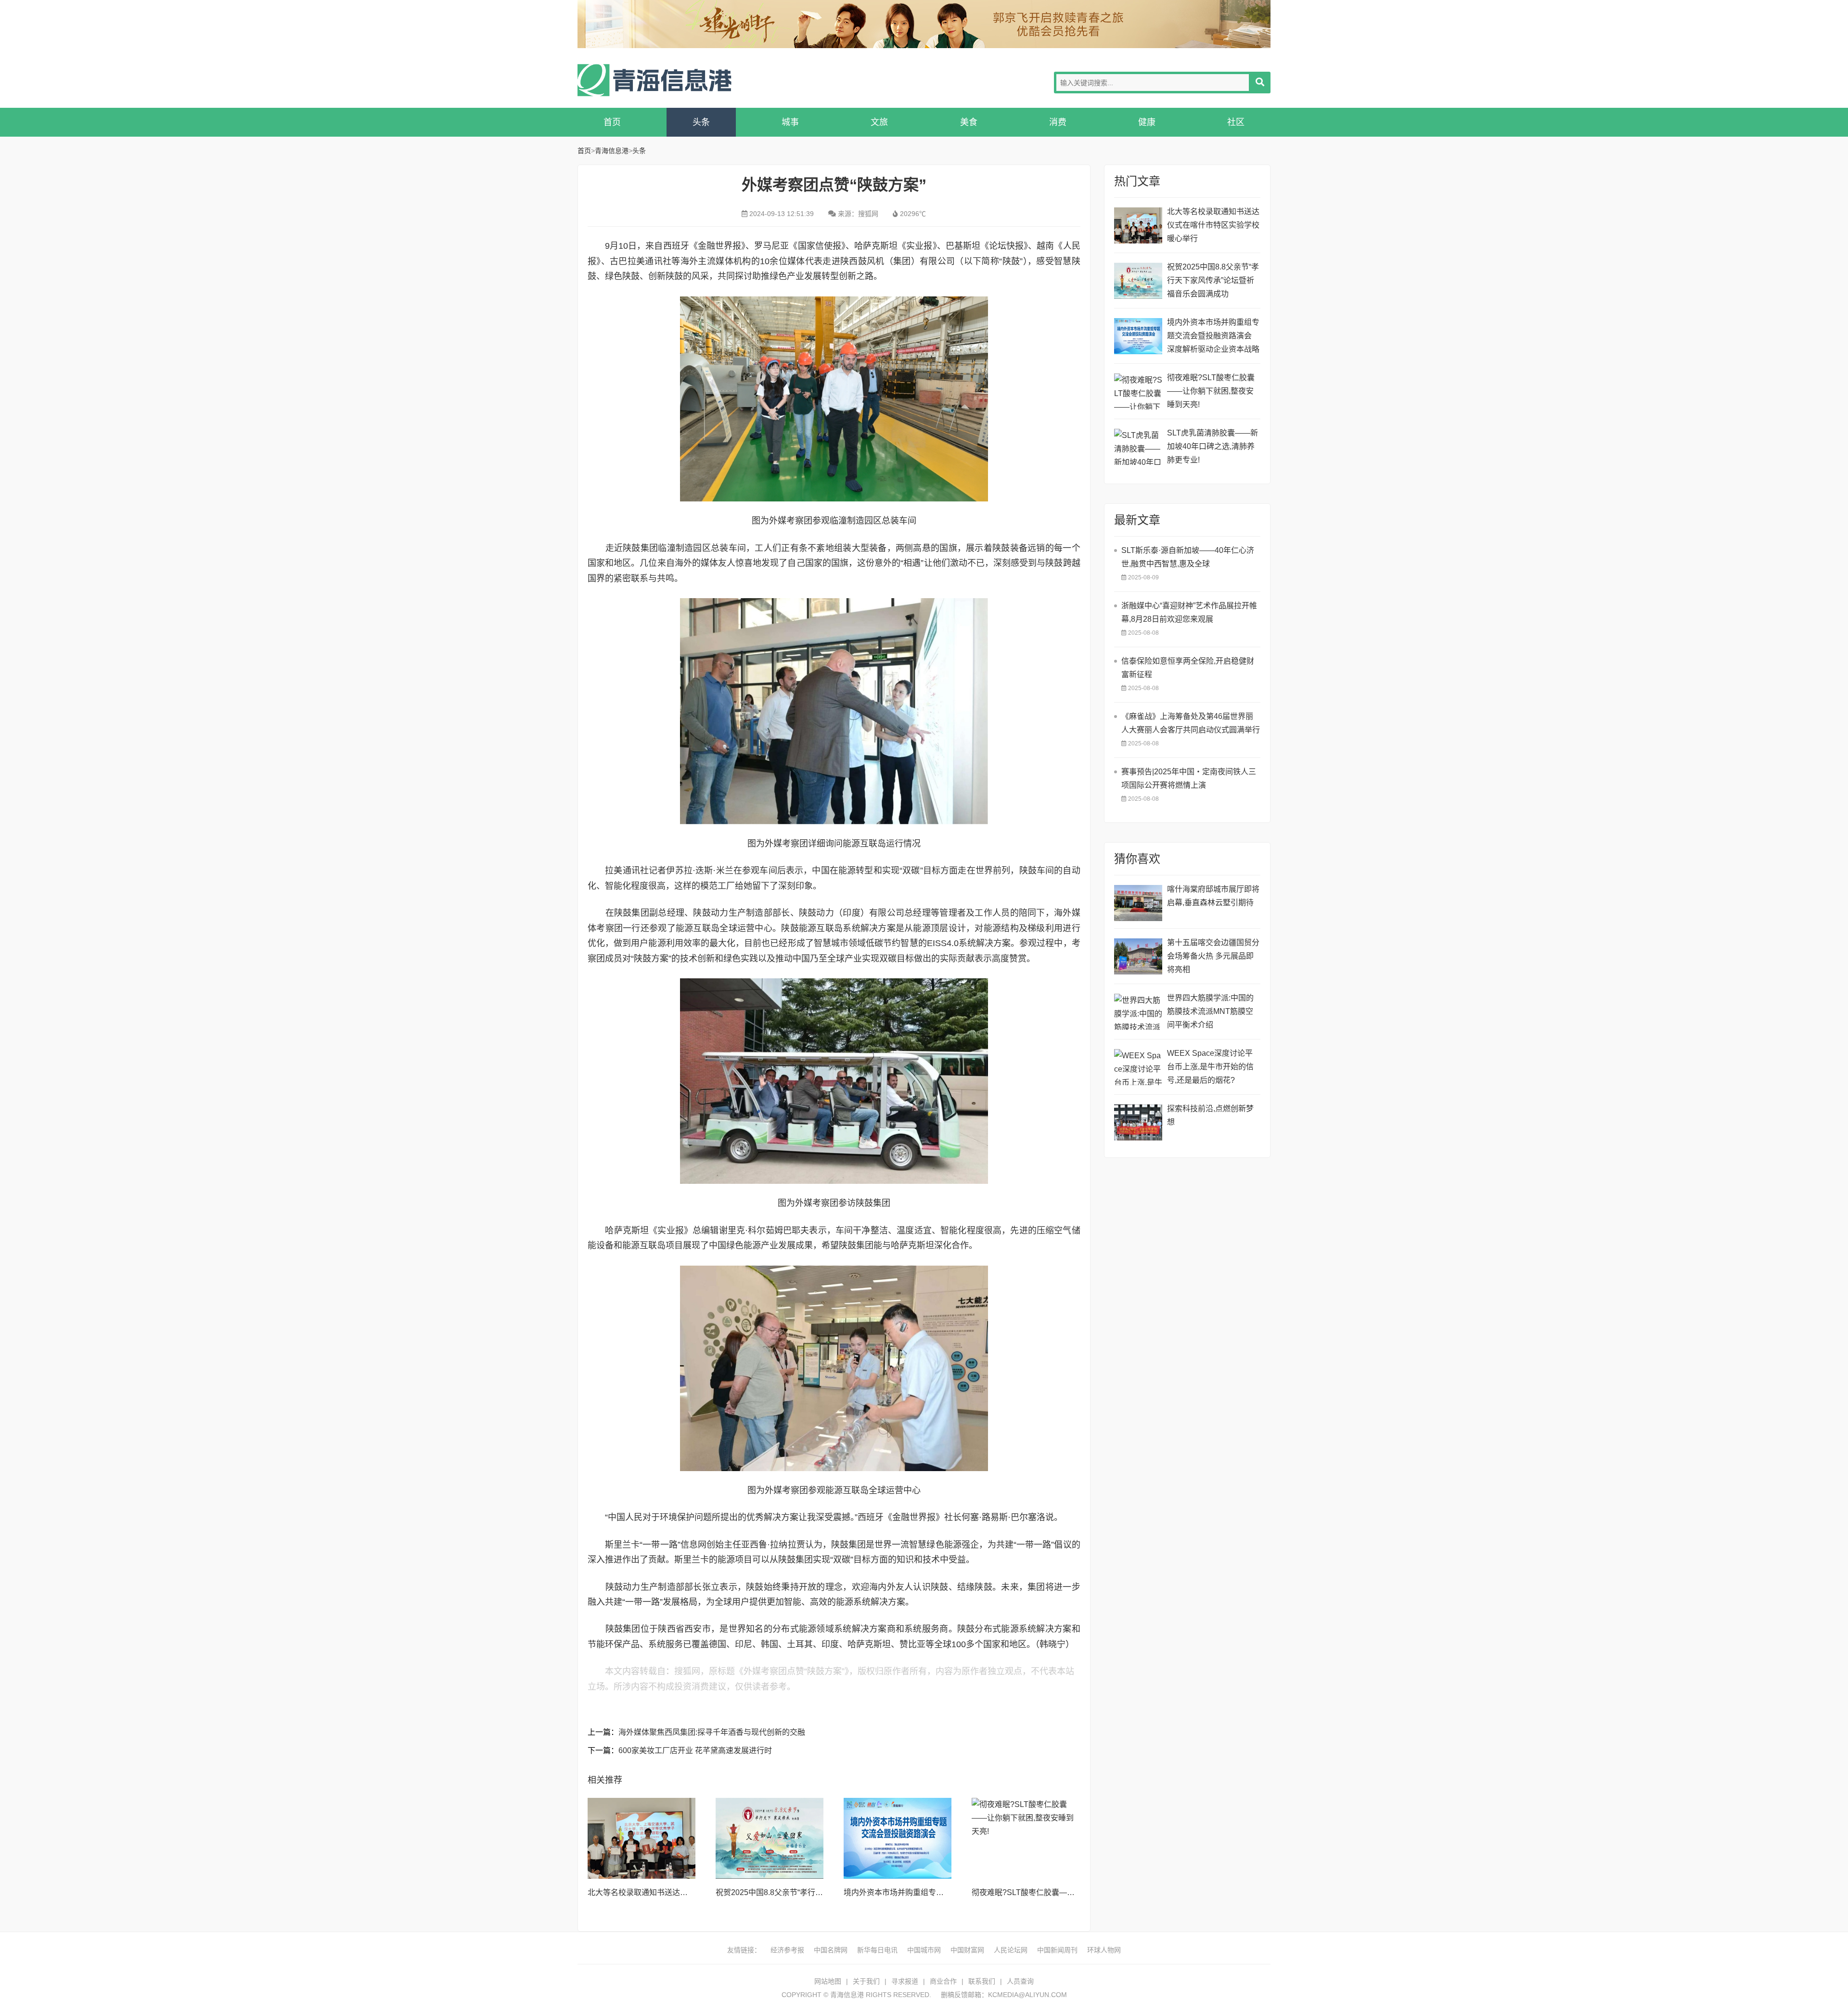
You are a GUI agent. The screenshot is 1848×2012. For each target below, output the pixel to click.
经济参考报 (787, 1950)
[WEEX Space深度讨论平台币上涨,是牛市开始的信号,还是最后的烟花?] (1138, 1067)
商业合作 (943, 1981)
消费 (1058, 122)
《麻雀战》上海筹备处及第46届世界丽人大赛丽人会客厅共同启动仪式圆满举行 (1191, 723)
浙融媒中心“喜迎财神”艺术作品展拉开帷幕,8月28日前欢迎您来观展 (1189, 612)
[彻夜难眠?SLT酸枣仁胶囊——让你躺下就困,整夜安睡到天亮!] (1026, 1838)
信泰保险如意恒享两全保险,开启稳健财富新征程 (1188, 668)
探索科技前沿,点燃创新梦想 (1210, 1115)
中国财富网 (967, 1950)
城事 (790, 122)
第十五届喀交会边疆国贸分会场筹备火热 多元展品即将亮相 (1213, 956)
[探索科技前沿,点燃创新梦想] (1138, 1122)
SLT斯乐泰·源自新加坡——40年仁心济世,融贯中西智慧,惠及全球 (1188, 557)
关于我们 (866, 1981)
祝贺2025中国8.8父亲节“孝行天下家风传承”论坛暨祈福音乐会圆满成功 (1213, 280)
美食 (969, 122)
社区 (1236, 122)
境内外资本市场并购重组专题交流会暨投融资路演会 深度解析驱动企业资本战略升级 (1213, 337)
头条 (701, 122)
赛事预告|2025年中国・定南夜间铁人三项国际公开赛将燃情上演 (1189, 778)
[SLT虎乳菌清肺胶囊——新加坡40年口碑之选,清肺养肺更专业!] (1138, 447)
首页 (612, 122)
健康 (1147, 122)
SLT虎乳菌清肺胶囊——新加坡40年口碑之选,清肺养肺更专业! (1213, 446)
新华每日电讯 (877, 1950)
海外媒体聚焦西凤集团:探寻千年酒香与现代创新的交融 (712, 1732)
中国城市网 (924, 1950)
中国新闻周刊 (1057, 1950)
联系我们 (982, 1981)
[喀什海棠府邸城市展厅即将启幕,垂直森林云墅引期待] (1138, 903)
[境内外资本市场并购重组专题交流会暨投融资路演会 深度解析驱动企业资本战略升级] (898, 1838)
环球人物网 (1104, 1950)
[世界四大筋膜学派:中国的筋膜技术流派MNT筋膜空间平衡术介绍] (1138, 1012)
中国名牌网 (831, 1950)
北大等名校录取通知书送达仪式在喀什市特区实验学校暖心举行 (1213, 225)
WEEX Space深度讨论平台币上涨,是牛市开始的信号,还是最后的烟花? (1210, 1067)
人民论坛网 (1011, 1950)
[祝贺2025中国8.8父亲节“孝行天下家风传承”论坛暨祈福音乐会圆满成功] (770, 1838)
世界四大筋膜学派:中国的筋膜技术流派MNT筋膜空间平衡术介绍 (1210, 1011)
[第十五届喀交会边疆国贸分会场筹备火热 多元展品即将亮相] (1138, 956)
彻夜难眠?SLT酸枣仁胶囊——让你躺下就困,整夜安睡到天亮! (1075, 1892)
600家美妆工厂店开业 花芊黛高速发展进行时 (695, 1750)
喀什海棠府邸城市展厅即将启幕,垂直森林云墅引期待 (1213, 896)
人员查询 (1020, 1981)
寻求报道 (905, 1981)
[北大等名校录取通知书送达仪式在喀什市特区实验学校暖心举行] (642, 1838)
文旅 (879, 122)
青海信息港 (654, 80)
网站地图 (828, 1981)
